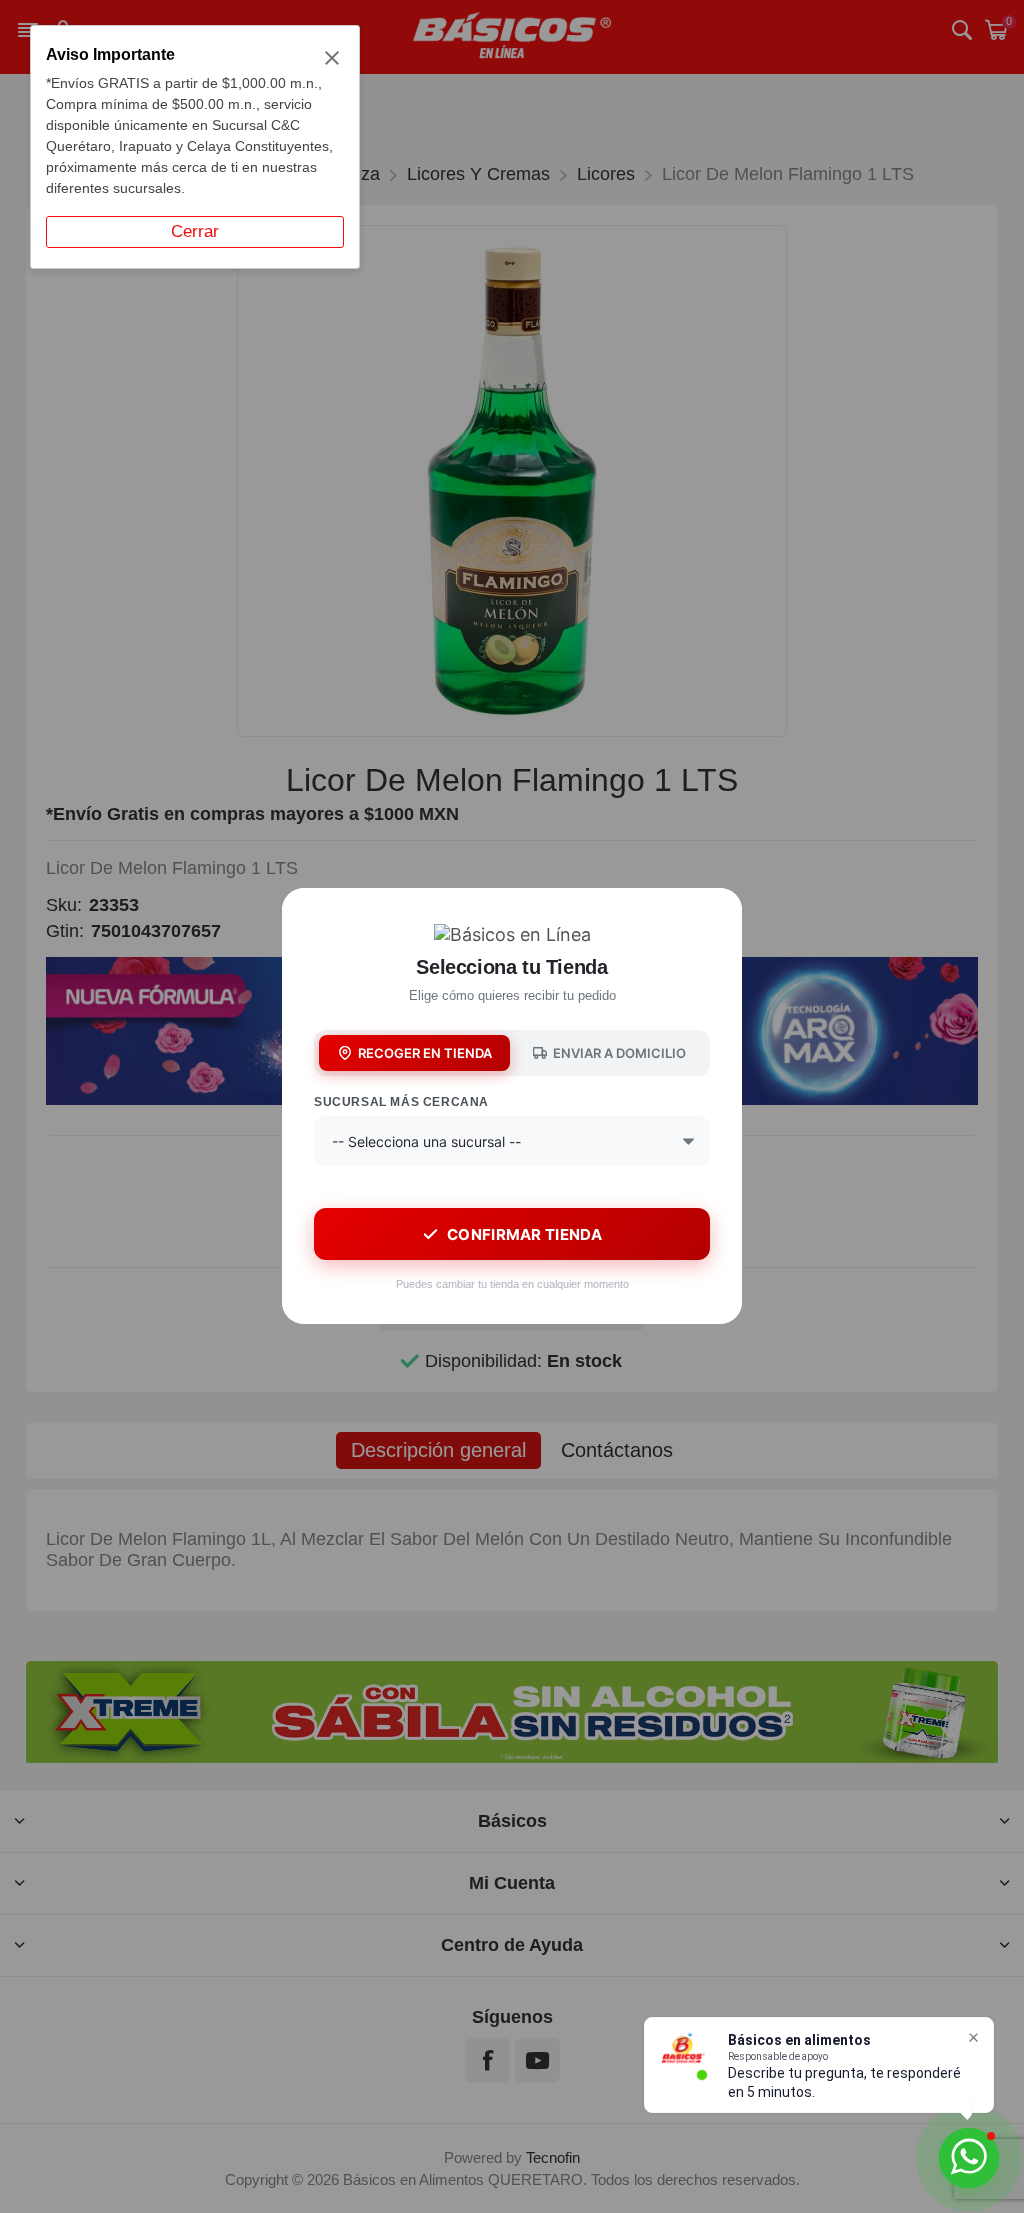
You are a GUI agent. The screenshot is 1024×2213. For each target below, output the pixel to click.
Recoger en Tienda (425, 1053)
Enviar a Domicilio (619, 1053)
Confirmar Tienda (524, 1234)
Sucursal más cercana (401, 1102)
